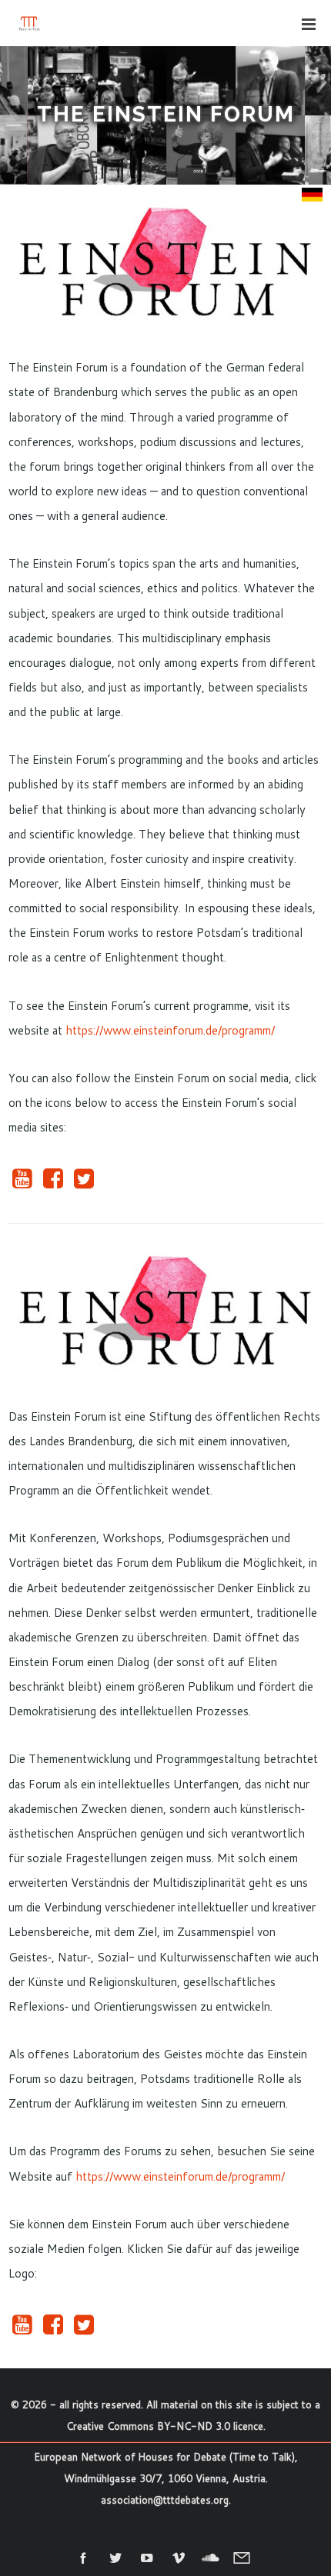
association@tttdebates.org (165, 2500)
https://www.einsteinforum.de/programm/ (170, 1030)
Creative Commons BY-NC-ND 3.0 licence (165, 2426)
